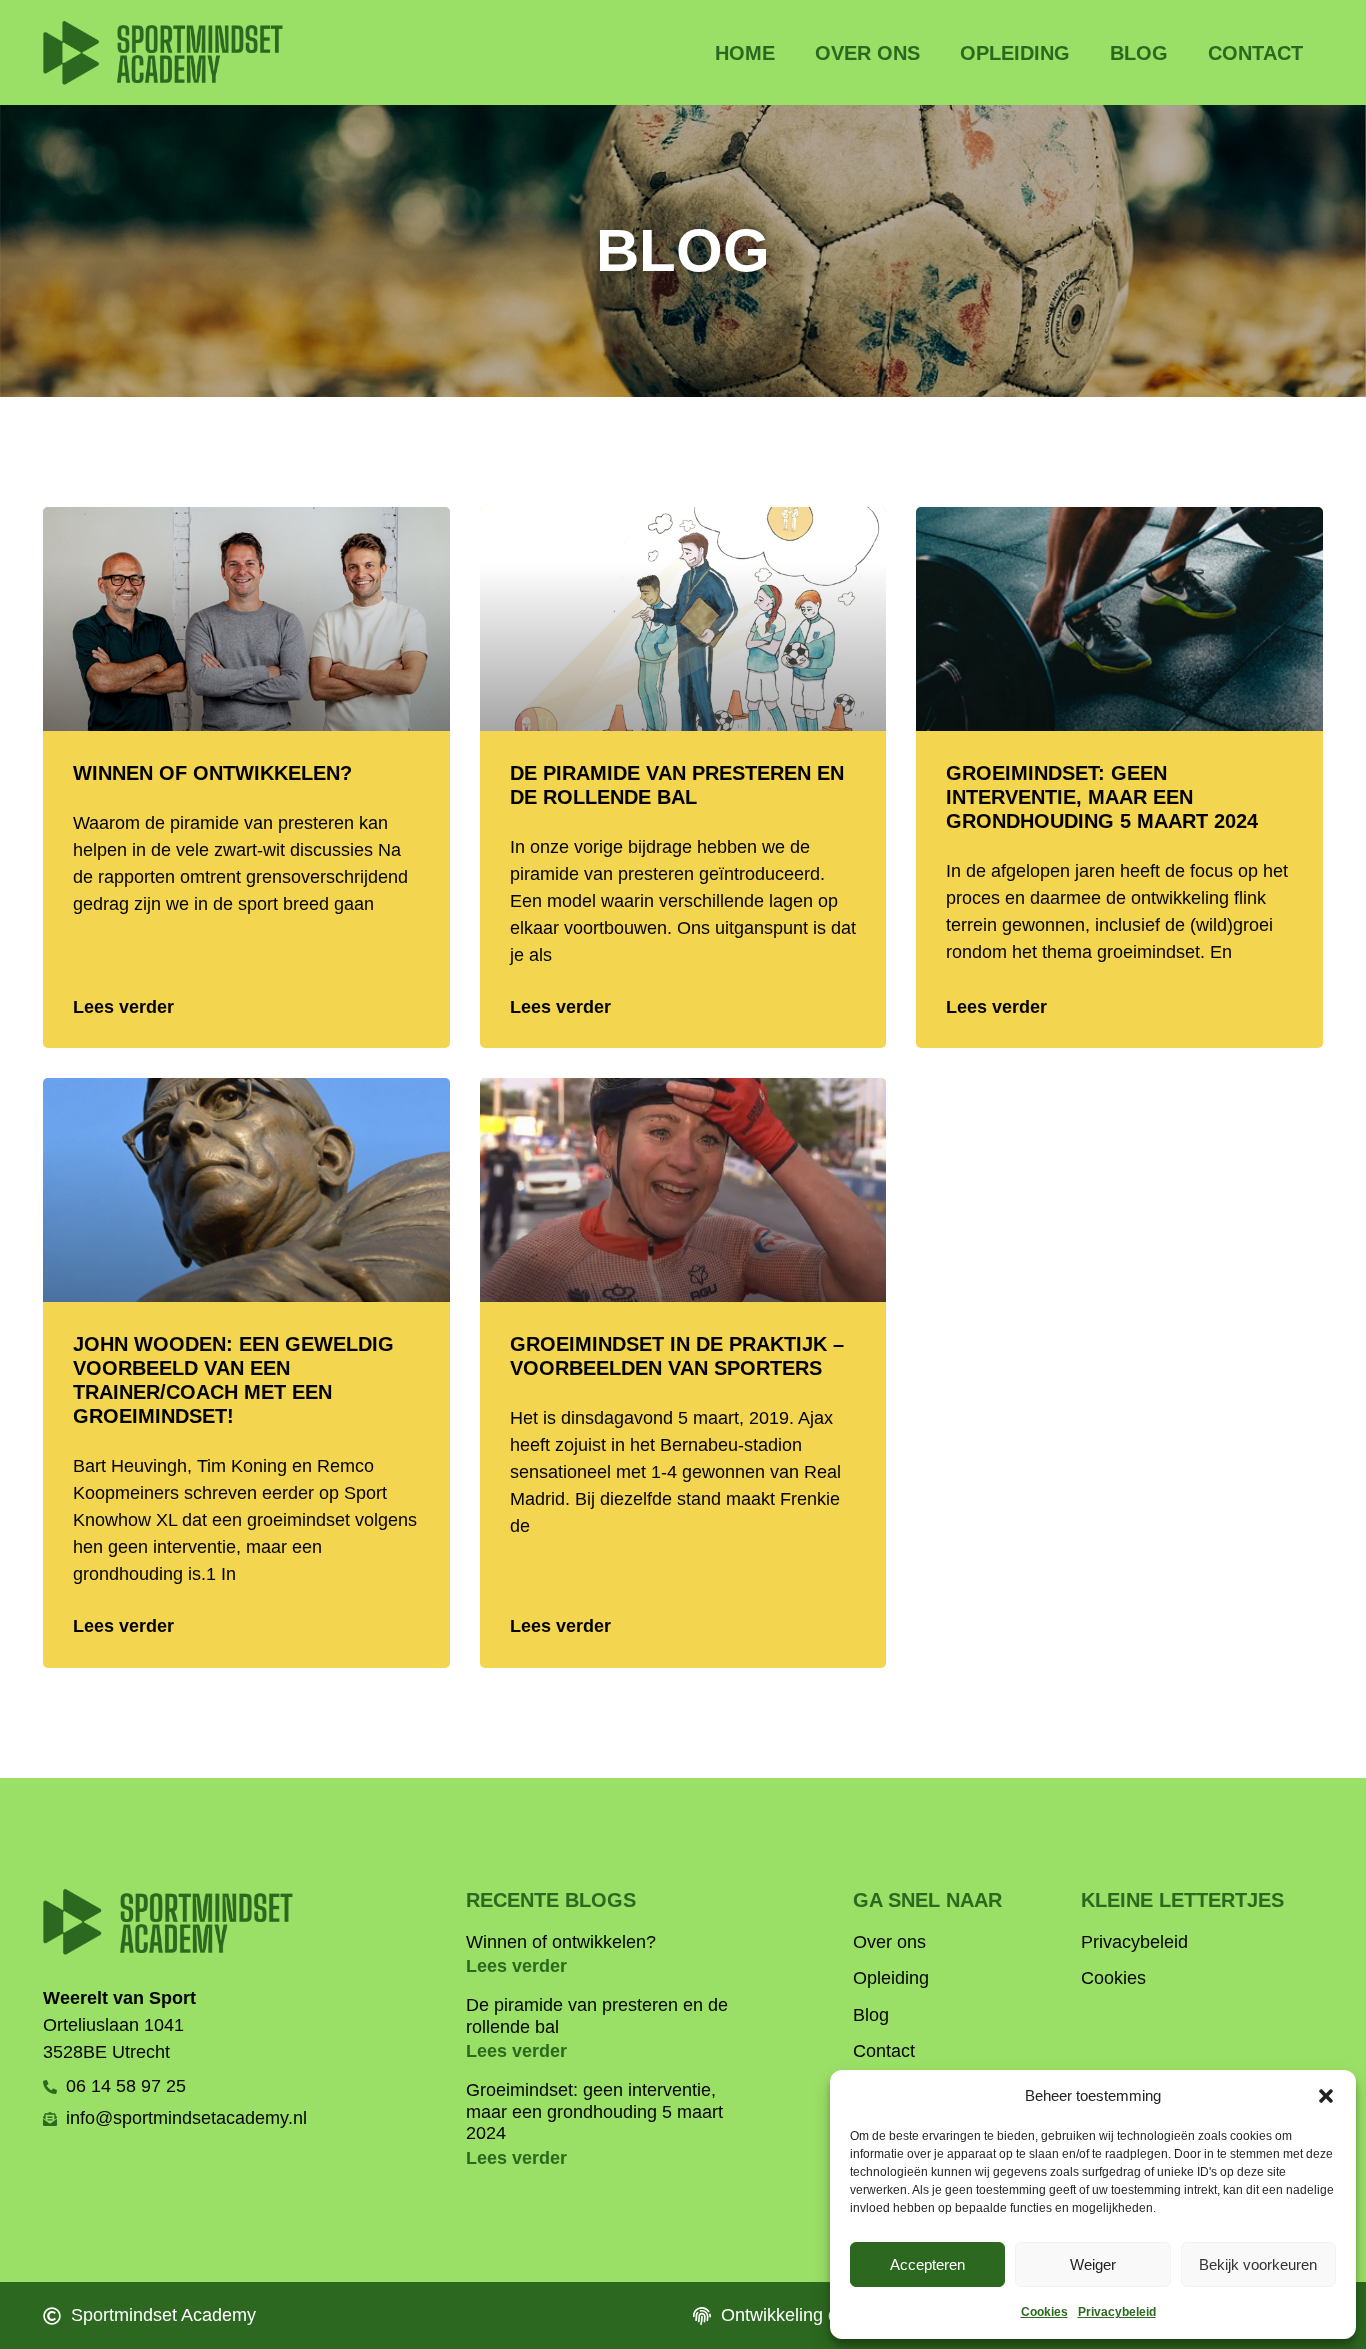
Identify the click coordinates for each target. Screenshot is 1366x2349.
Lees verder (123, 1007)
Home (745, 53)
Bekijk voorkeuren (1258, 2264)
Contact (1255, 53)
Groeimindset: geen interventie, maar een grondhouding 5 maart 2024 (1102, 797)
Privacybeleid (1117, 2312)
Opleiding (1015, 53)
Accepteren (927, 2264)
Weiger (1093, 2264)
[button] (1326, 2096)
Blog (1139, 53)
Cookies (1044, 2312)
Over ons (867, 53)
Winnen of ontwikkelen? (212, 773)
